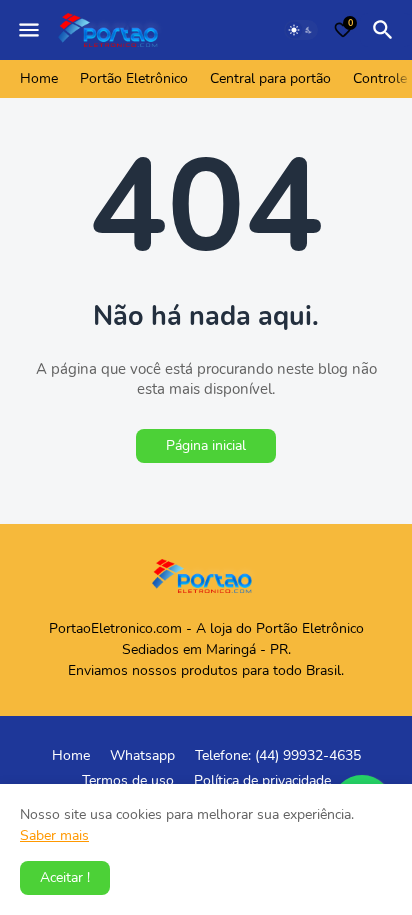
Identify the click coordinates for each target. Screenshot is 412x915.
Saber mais (54, 835)
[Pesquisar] (386, 30)
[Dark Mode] (301, 30)
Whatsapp (142, 755)
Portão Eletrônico (134, 78)
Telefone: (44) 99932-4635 (278, 755)
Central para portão (270, 78)
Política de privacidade (262, 780)
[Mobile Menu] (29, 30)
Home (39, 78)
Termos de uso (128, 780)
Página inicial (206, 445)
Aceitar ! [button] (65, 877)
